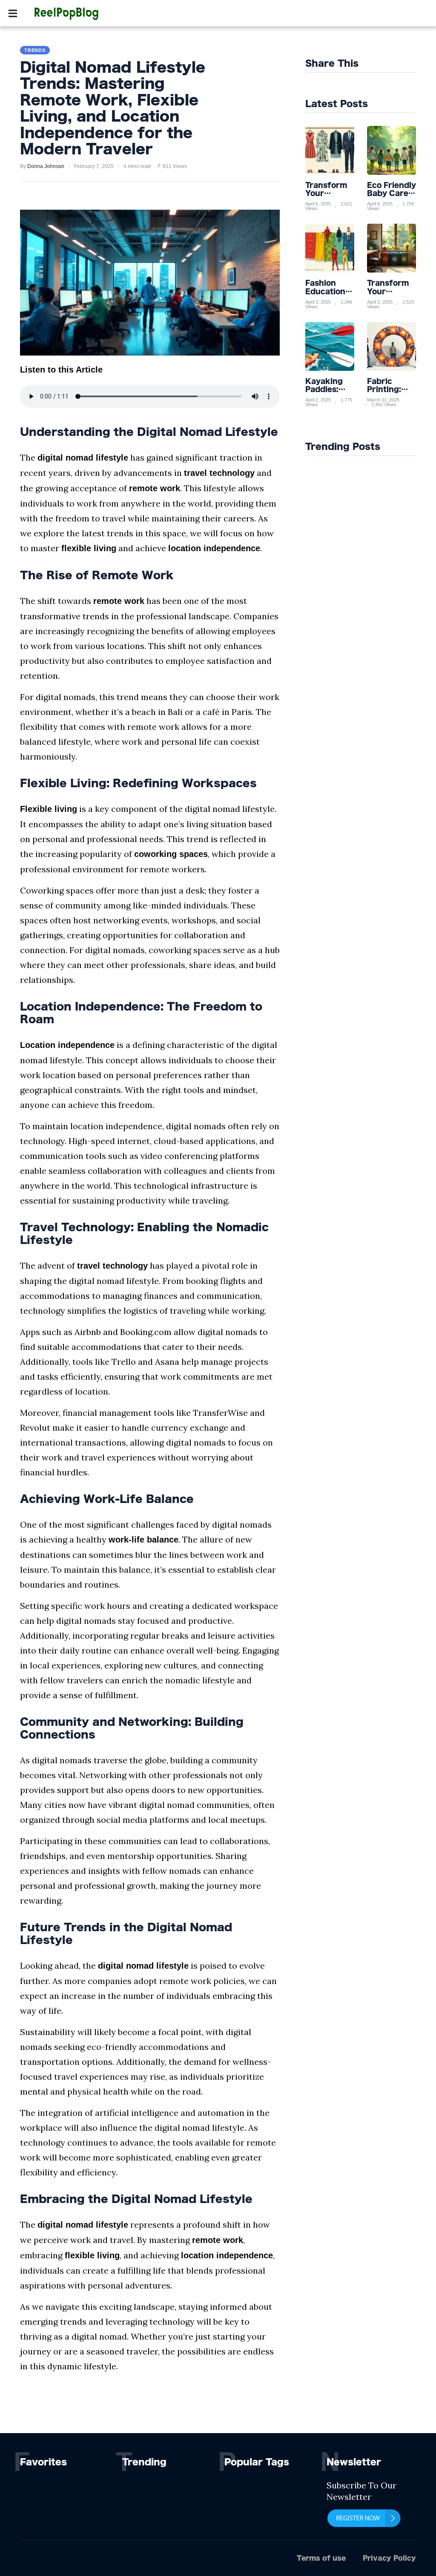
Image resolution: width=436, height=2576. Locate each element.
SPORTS (125, 15)
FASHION (258, 15)
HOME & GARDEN (311, 15)
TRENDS (362, 15)
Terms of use (321, 2558)
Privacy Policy (389, 2558)
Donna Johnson (46, 166)
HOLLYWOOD (169, 15)
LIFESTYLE (217, 15)
